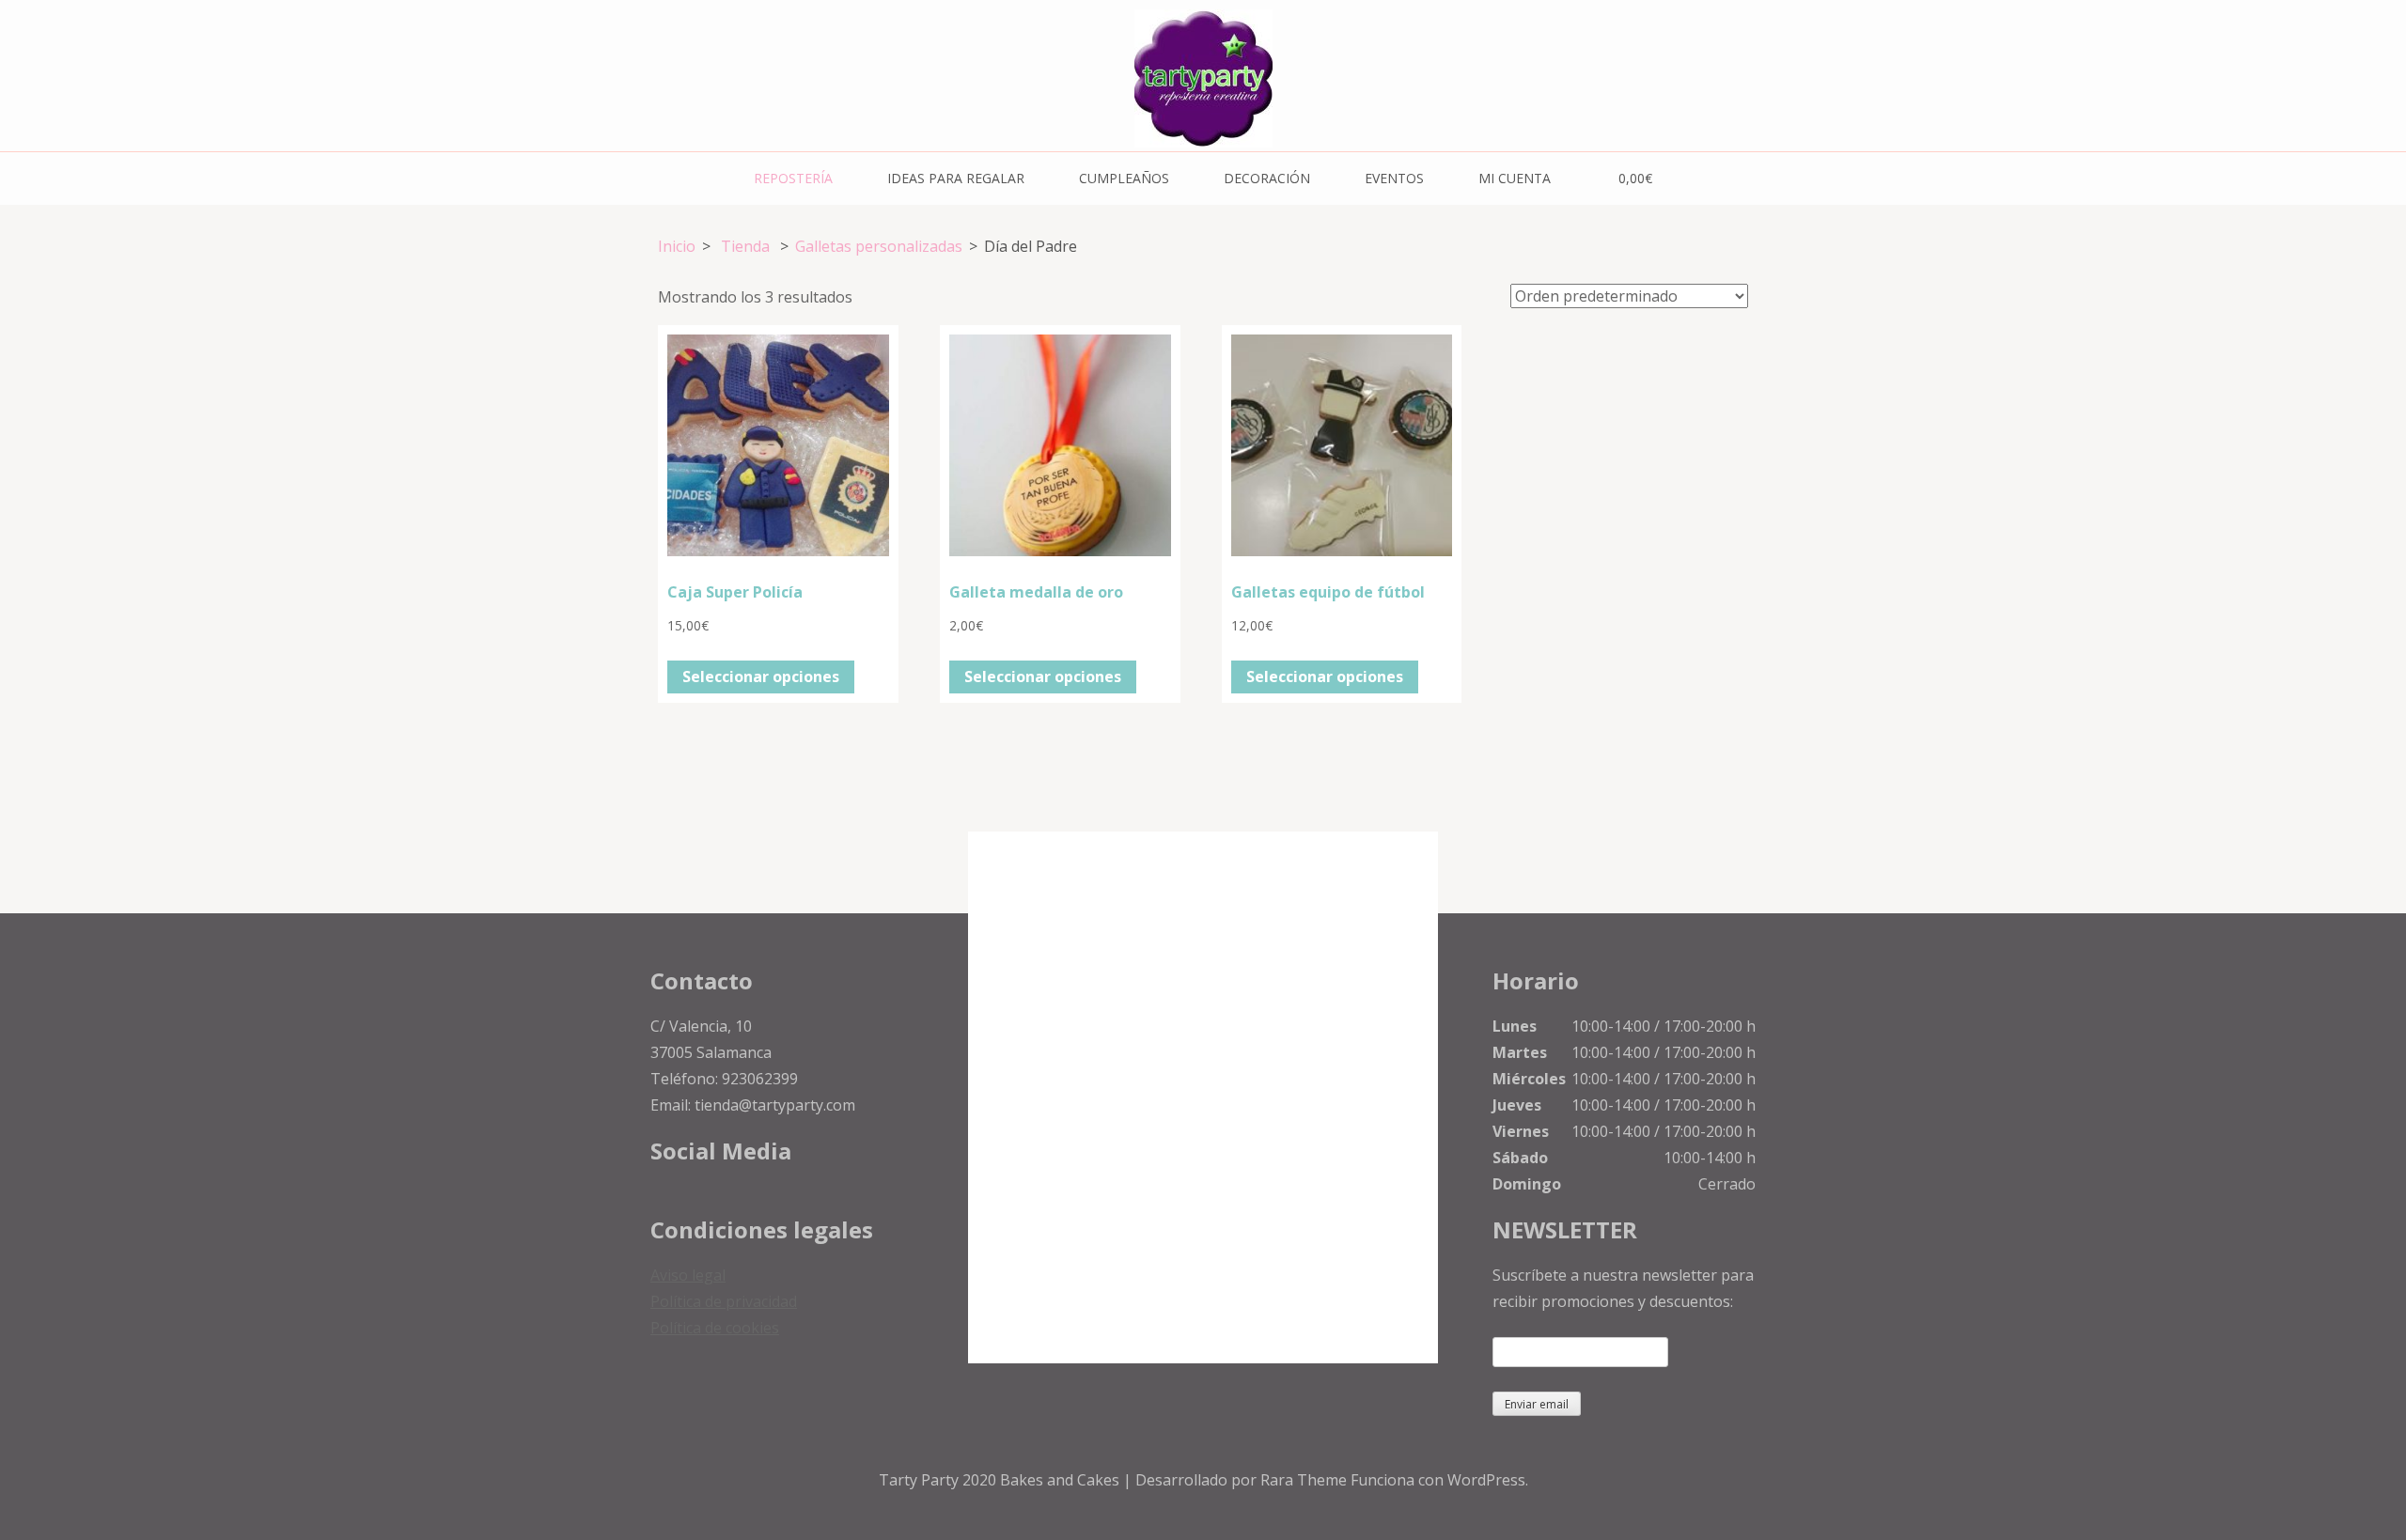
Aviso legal (688, 1275)
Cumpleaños (1124, 178)
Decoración (1267, 178)
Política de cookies (715, 1328)
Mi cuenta (1515, 178)
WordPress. (1488, 1480)
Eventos (1394, 178)
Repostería (793, 178)
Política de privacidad (724, 1301)
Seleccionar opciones (761, 677)
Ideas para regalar (956, 178)
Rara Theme (1305, 1480)
